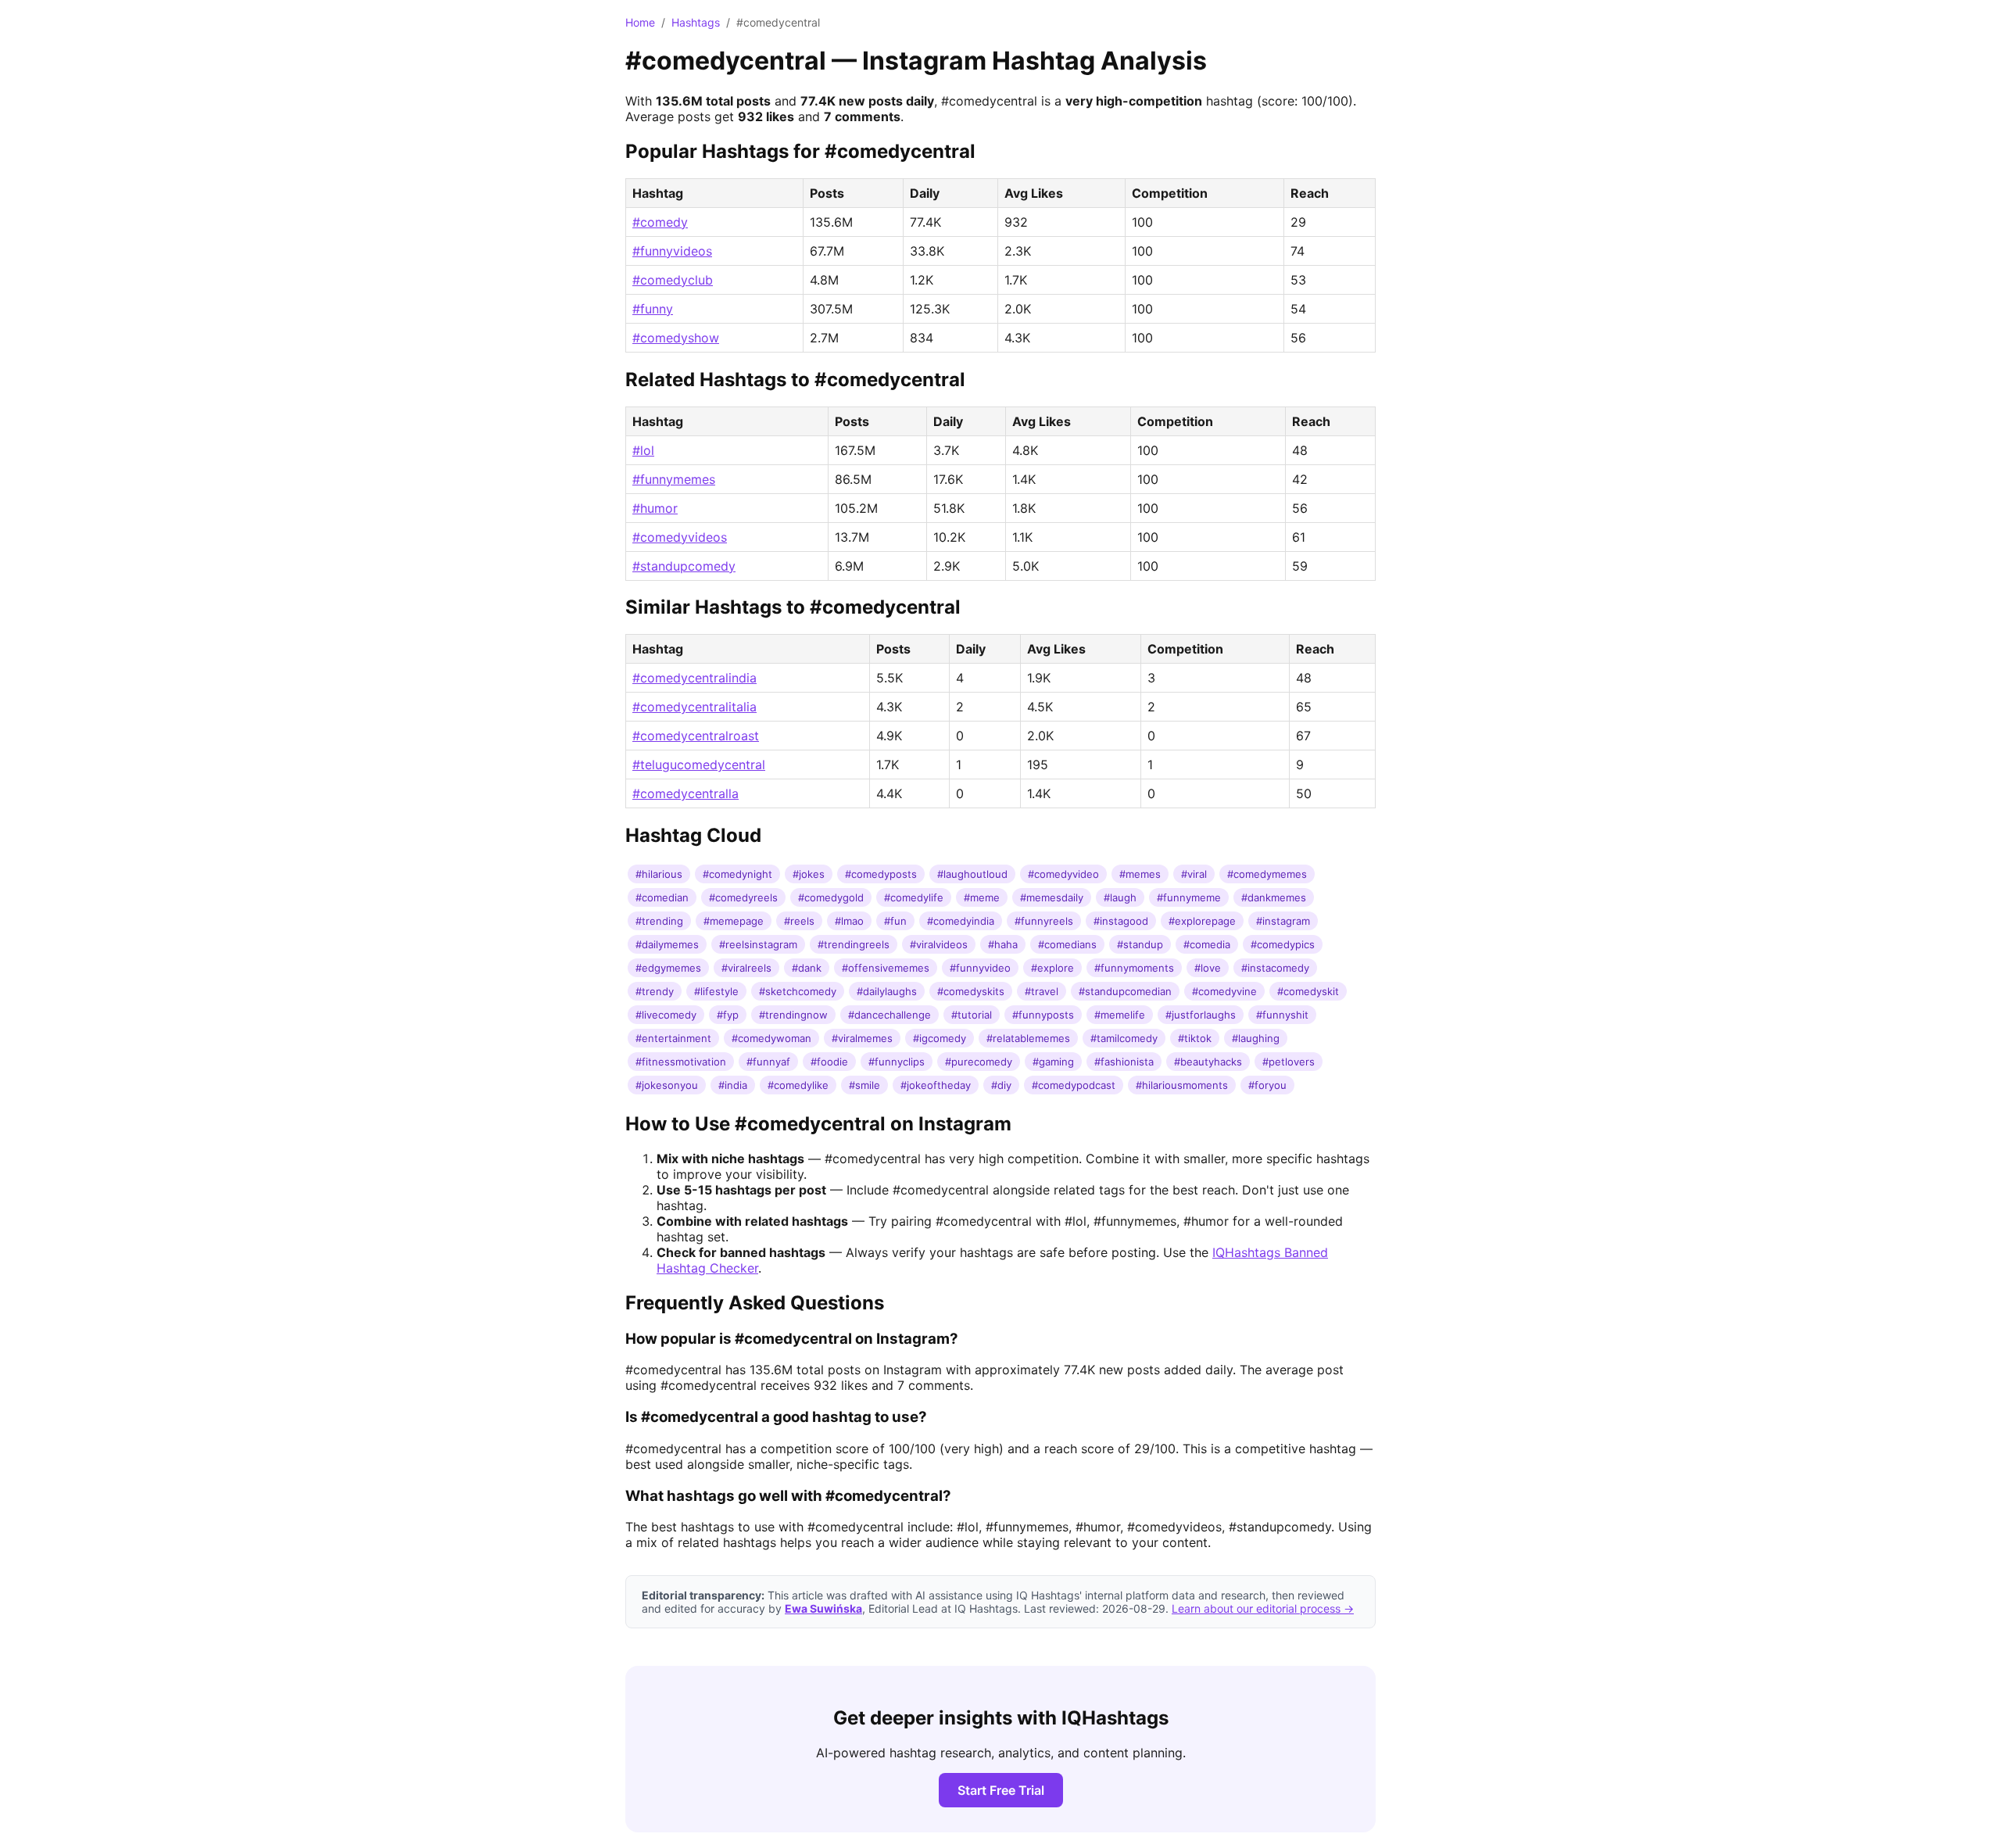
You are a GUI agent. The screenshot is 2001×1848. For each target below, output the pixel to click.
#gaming (1053, 1062)
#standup (1140, 944)
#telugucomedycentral (699, 765)
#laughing (1256, 1038)
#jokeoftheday (936, 1085)
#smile (864, 1085)
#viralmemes (862, 1038)
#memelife (1120, 1015)
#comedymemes (1267, 874)
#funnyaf (768, 1062)
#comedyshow (676, 338)
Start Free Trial (1001, 1790)
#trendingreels (854, 944)
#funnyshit (1282, 1015)
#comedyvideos (680, 537)
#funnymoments (1134, 968)
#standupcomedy (684, 566)
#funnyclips (897, 1062)
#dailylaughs (887, 991)
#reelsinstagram (758, 944)
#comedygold (831, 897)
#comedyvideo (1063, 874)
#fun (895, 921)
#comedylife (914, 897)
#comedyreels (743, 897)
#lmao (849, 921)
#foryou (1267, 1085)
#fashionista (1124, 1062)
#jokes (809, 874)
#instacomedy (1275, 968)
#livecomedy (666, 1015)
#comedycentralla (685, 793)
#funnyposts (1043, 1015)
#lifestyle (716, 991)
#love (1208, 968)
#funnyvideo (980, 968)
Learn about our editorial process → (1263, 1608)
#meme (982, 897)
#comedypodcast (1074, 1085)
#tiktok (1195, 1038)
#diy (1001, 1085)
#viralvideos (939, 944)
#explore (1052, 968)
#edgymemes (668, 968)
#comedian (662, 897)
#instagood (1121, 921)
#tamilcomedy (1124, 1038)
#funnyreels (1044, 921)
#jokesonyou (667, 1085)
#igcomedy (940, 1038)
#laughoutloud (972, 874)
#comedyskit (1308, 991)
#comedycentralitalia (694, 707)
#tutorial (972, 1015)
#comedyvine (1224, 991)
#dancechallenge (890, 1015)
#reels (799, 921)
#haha (1003, 944)
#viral (1194, 874)
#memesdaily (1052, 897)
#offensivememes (886, 968)
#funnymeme (1189, 897)
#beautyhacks (1208, 1062)
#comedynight (737, 874)
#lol (643, 450)
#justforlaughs (1201, 1015)
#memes (1140, 874)
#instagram (1283, 921)
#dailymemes (667, 944)
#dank (807, 968)
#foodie (829, 1062)
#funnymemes (674, 479)
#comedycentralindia (694, 678)
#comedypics (1283, 944)
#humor (655, 508)
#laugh (1120, 897)
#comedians (1067, 944)
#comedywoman (771, 1038)
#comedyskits (971, 991)
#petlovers (1289, 1062)
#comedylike (798, 1085)
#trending (659, 921)
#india (733, 1085)
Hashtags (696, 22)
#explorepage (1202, 921)
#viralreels (746, 968)
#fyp (728, 1015)
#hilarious (659, 874)
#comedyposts (881, 874)
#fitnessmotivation (681, 1062)
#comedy (660, 222)
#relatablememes (1028, 1038)
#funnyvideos (672, 251)
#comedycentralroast (696, 736)
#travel (1042, 991)
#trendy (655, 991)
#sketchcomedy (798, 991)
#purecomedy (979, 1062)
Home (640, 22)
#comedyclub (673, 280)
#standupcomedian (1125, 991)
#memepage (734, 921)
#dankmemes (1274, 897)
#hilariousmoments (1182, 1085)
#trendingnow (793, 1015)
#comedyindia (961, 921)
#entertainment (673, 1038)
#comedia (1207, 944)
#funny (653, 309)
